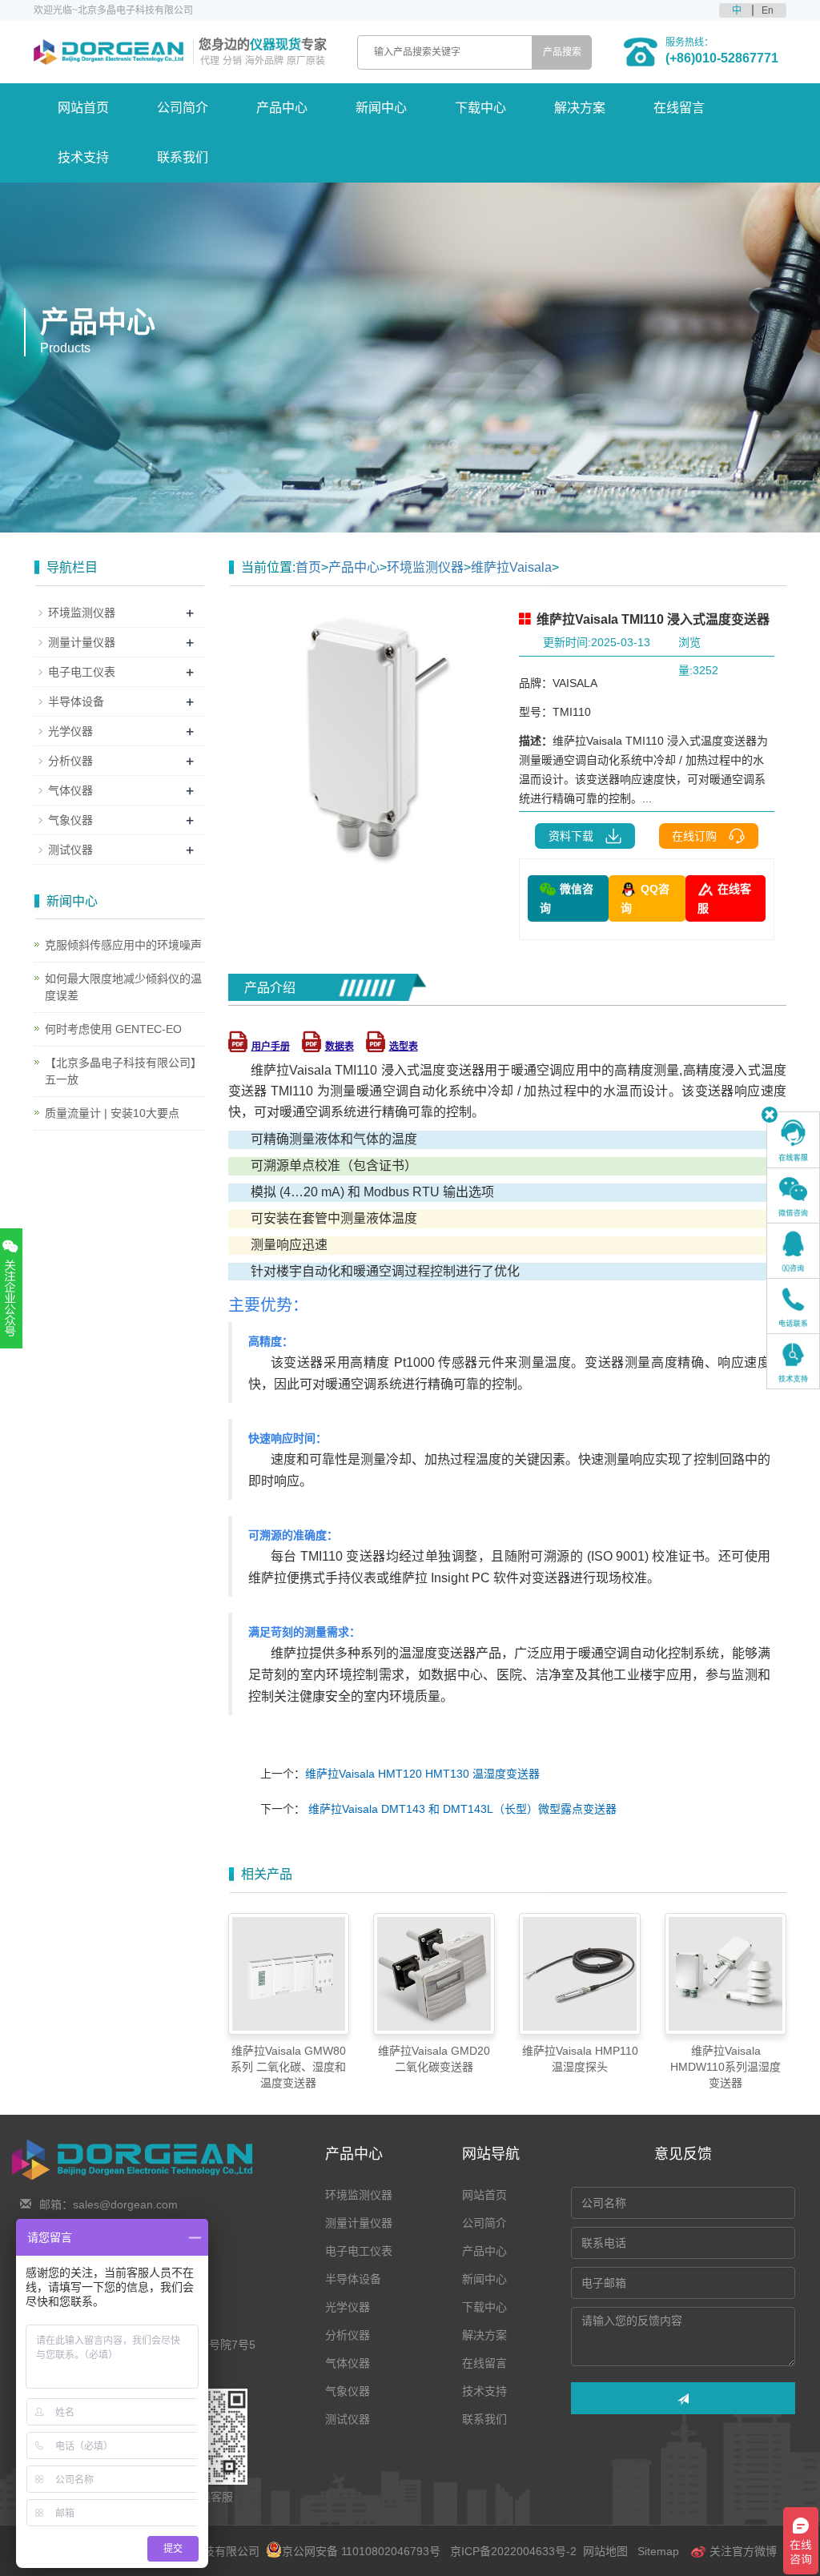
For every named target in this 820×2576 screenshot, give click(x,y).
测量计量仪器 (82, 642)
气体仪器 (70, 790)
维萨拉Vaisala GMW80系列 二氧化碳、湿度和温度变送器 (288, 2067)
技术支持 (83, 157)
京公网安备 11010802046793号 (361, 2551)
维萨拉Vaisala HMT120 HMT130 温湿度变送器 (422, 1774)
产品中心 (282, 108)
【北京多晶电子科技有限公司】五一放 (123, 1071)
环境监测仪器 (425, 567)
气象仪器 (70, 820)
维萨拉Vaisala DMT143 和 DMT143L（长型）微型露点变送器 (461, 1809)
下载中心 (480, 108)
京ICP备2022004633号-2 (513, 2551)
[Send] (683, 2398)
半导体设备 (76, 701)
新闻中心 (381, 108)
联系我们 (183, 157)
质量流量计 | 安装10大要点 (112, 1113)
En (768, 10)
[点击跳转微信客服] (793, 1196)
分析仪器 (70, 761)
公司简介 (183, 108)
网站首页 (83, 108)
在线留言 (679, 108)
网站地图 (605, 2551)
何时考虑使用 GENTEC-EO (113, 1029)
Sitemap (658, 2551)
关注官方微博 (742, 2551)
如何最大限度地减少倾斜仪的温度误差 (123, 987)
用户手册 (271, 1047)
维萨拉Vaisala (511, 567)
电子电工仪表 (82, 672)
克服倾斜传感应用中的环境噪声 (123, 945)
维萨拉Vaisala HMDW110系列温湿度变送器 (726, 2067)
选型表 (404, 1047)
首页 (308, 567)
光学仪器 (70, 731)
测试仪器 (70, 850)
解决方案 (580, 108)
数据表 (340, 1047)
